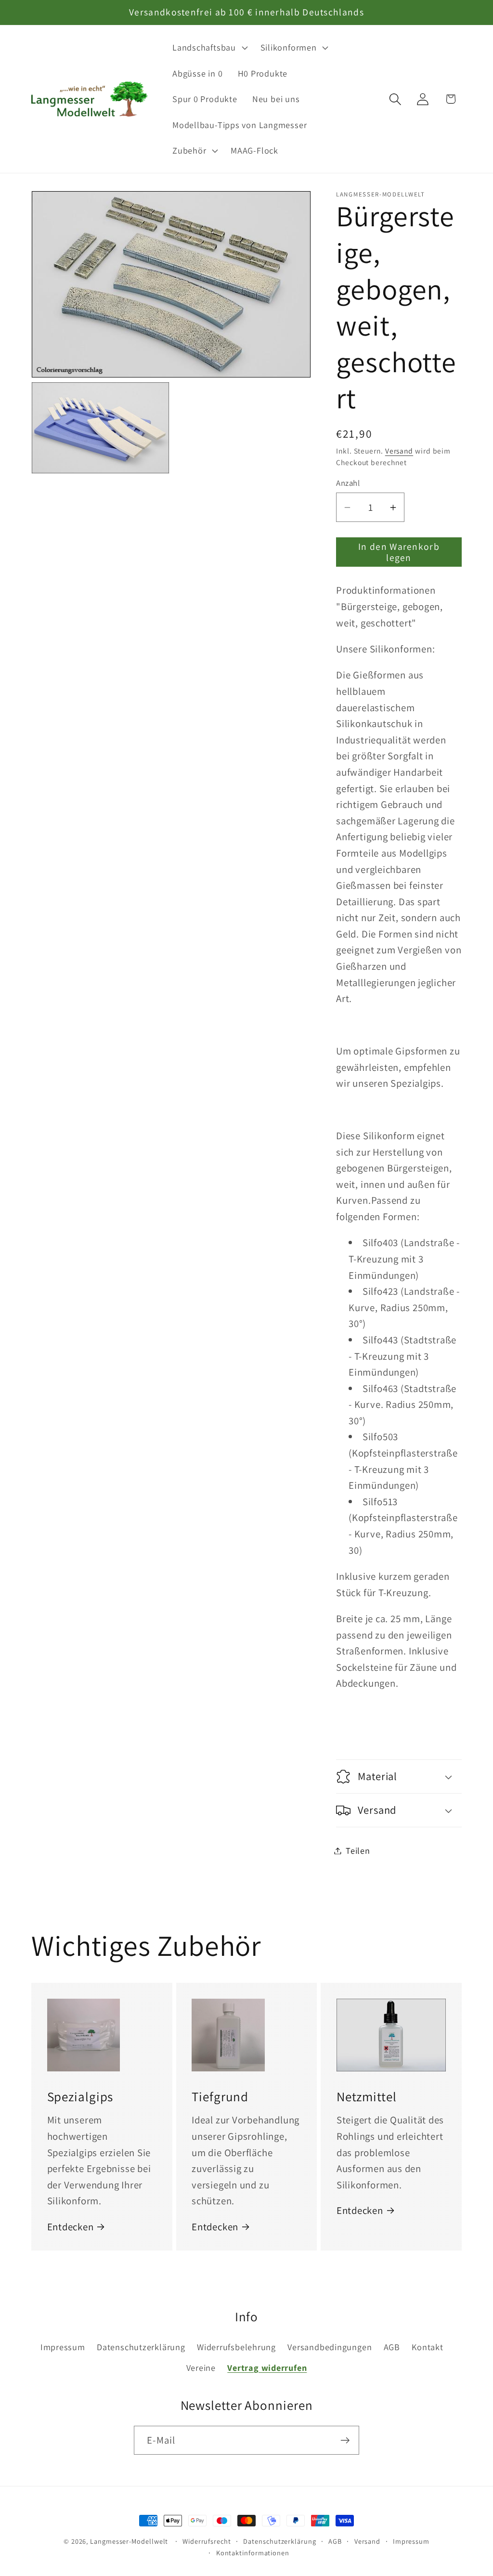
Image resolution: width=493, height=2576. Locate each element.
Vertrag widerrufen (267, 2368)
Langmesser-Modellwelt (129, 2541)
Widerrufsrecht (207, 2541)
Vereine (201, 2368)
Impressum (63, 2347)
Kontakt (427, 2347)
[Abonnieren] (345, 2440)
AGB (392, 2347)
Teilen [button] (358, 1850)
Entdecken (71, 2227)
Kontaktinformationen (253, 2553)
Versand (399, 451)
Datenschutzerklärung (141, 2347)
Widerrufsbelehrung (236, 2347)
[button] (209, 48)
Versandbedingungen (330, 2347)
